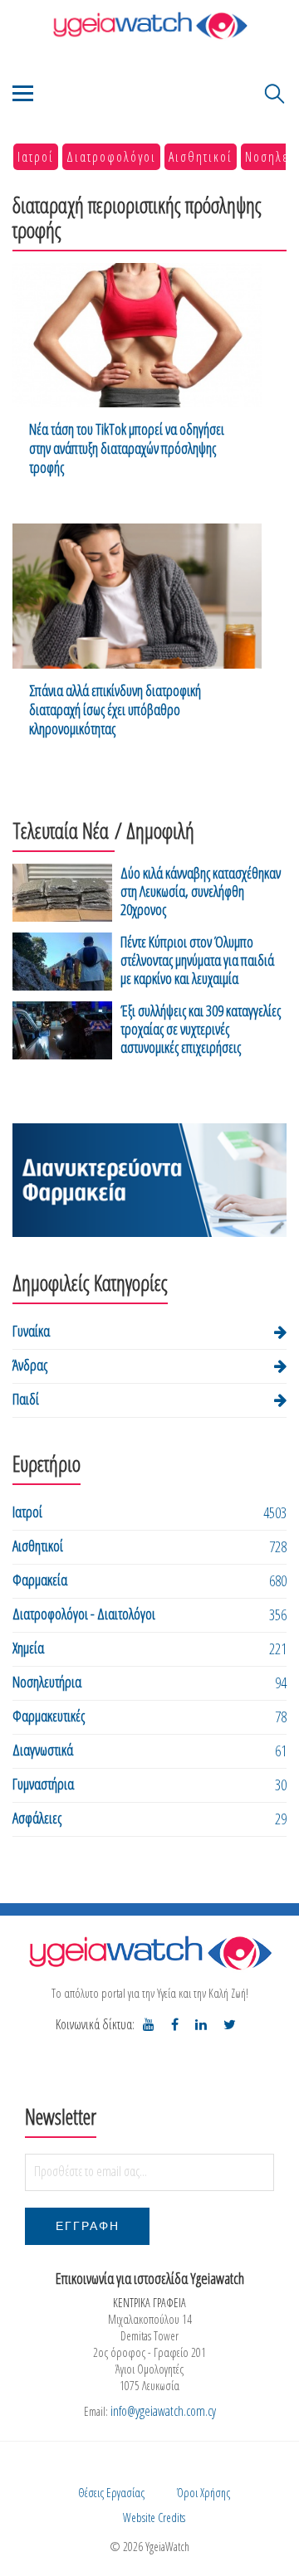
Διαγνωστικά (43, 1750)
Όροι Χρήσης (203, 2493)
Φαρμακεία (40, 1580)
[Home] (149, 25)
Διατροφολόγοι (111, 157)
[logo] (149, 1953)
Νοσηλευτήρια (47, 1682)
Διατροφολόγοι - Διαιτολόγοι (84, 1614)
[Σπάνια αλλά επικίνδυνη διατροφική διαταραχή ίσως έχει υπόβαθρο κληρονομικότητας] (137, 596)
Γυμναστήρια (43, 1784)
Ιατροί (36, 157)
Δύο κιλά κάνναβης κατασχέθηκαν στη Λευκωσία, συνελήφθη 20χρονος (201, 891)
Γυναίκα (31, 1331)
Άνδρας (30, 1365)
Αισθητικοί (201, 157)
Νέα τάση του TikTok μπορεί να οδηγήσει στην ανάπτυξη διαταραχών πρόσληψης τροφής (127, 448)
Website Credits (154, 2518)
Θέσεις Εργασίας (111, 2493)
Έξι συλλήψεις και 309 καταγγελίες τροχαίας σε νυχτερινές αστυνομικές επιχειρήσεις (201, 1029)
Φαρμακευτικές (49, 1716)
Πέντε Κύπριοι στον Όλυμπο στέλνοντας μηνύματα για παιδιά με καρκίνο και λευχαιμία (197, 960)
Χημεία (28, 1648)
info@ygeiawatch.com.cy (163, 2411)
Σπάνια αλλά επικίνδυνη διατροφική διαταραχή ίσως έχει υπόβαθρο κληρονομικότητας (115, 710)
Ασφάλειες (37, 1818)
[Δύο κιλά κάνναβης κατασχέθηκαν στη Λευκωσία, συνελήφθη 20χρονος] (62, 894)
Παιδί (26, 1399)
